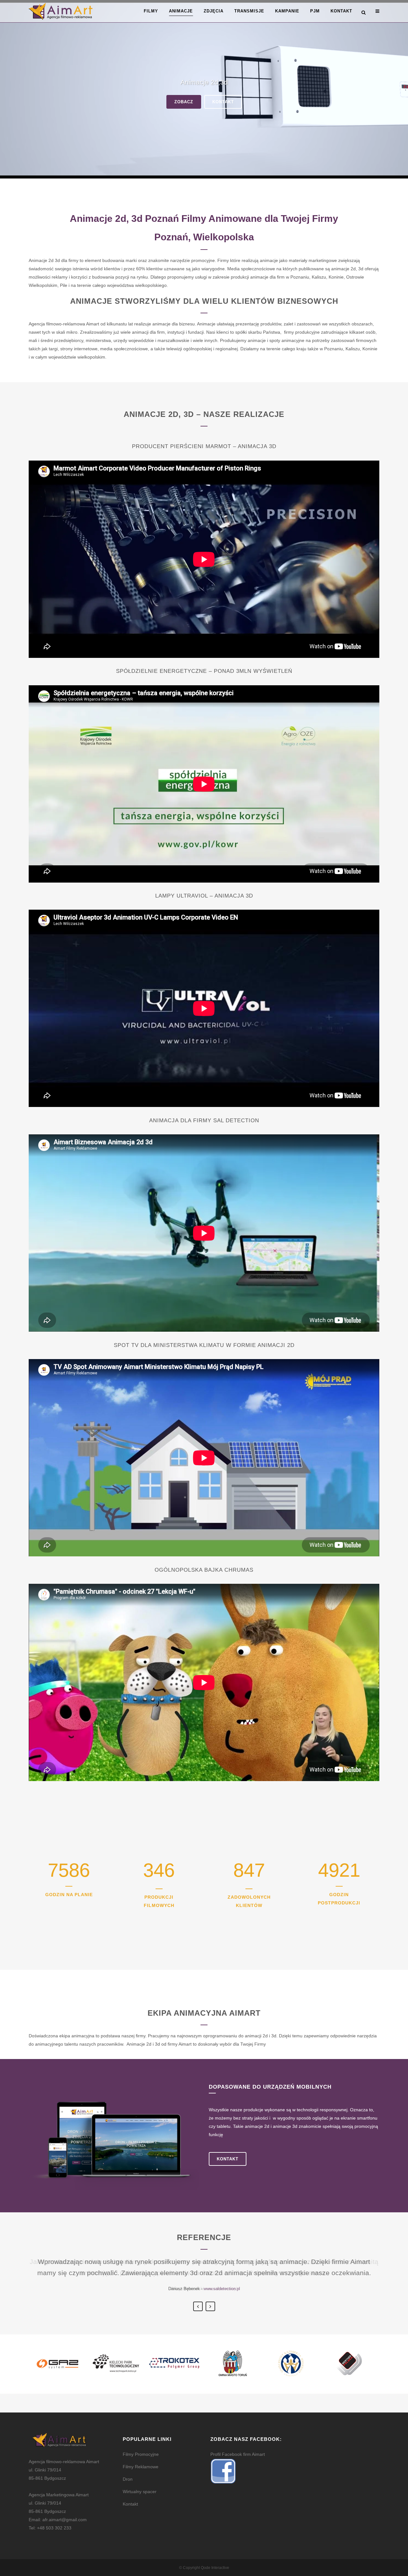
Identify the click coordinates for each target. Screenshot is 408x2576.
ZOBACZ (184, 102)
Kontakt (228, 2159)
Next (210, 2306)
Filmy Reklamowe (141, 2467)
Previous (198, 2306)
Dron (128, 2479)
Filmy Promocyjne (141, 2454)
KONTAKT (223, 102)
